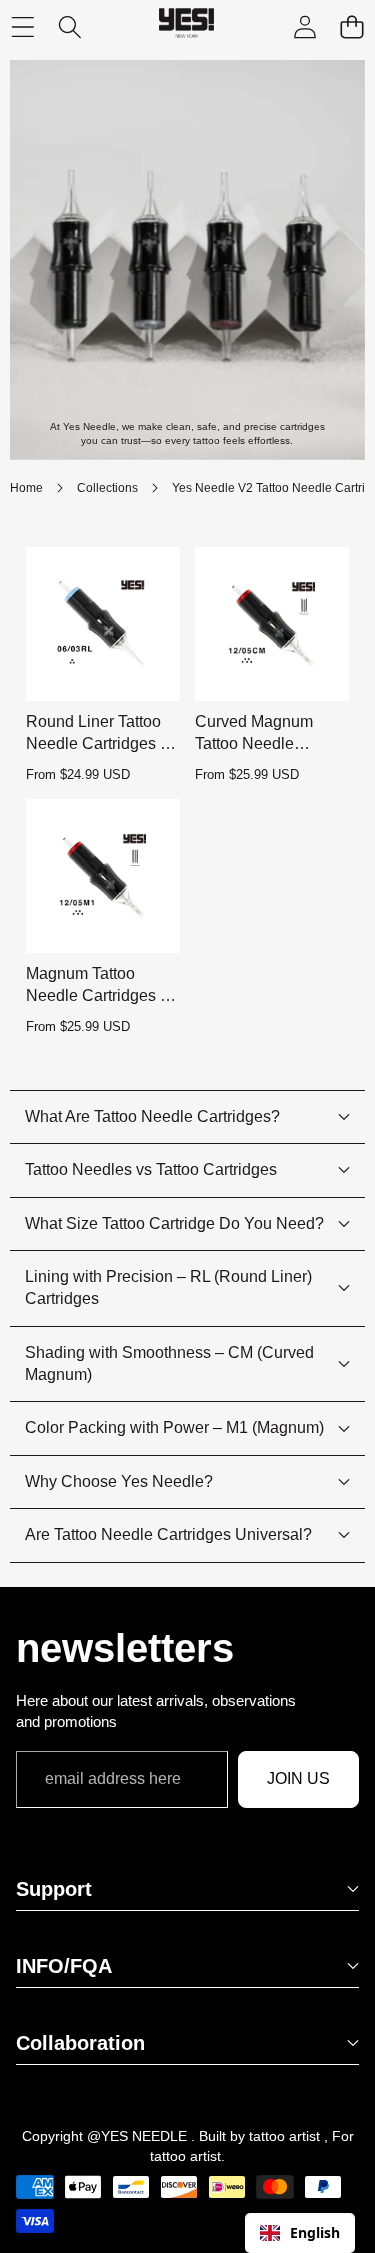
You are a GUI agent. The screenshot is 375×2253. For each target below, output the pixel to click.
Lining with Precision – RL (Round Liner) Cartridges (168, 1287)
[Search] (69, 27)
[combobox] (300, 2233)
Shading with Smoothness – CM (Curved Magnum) (169, 1363)
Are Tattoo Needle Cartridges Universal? (168, 1534)
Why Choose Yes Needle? (119, 1481)
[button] (351, 27)
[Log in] (304, 27)
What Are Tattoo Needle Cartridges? (152, 1116)
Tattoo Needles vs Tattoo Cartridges (151, 1169)
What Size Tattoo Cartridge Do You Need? (174, 1223)
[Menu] (22, 27)
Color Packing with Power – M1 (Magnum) (174, 1427)
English (315, 2232)
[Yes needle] (186, 27)
